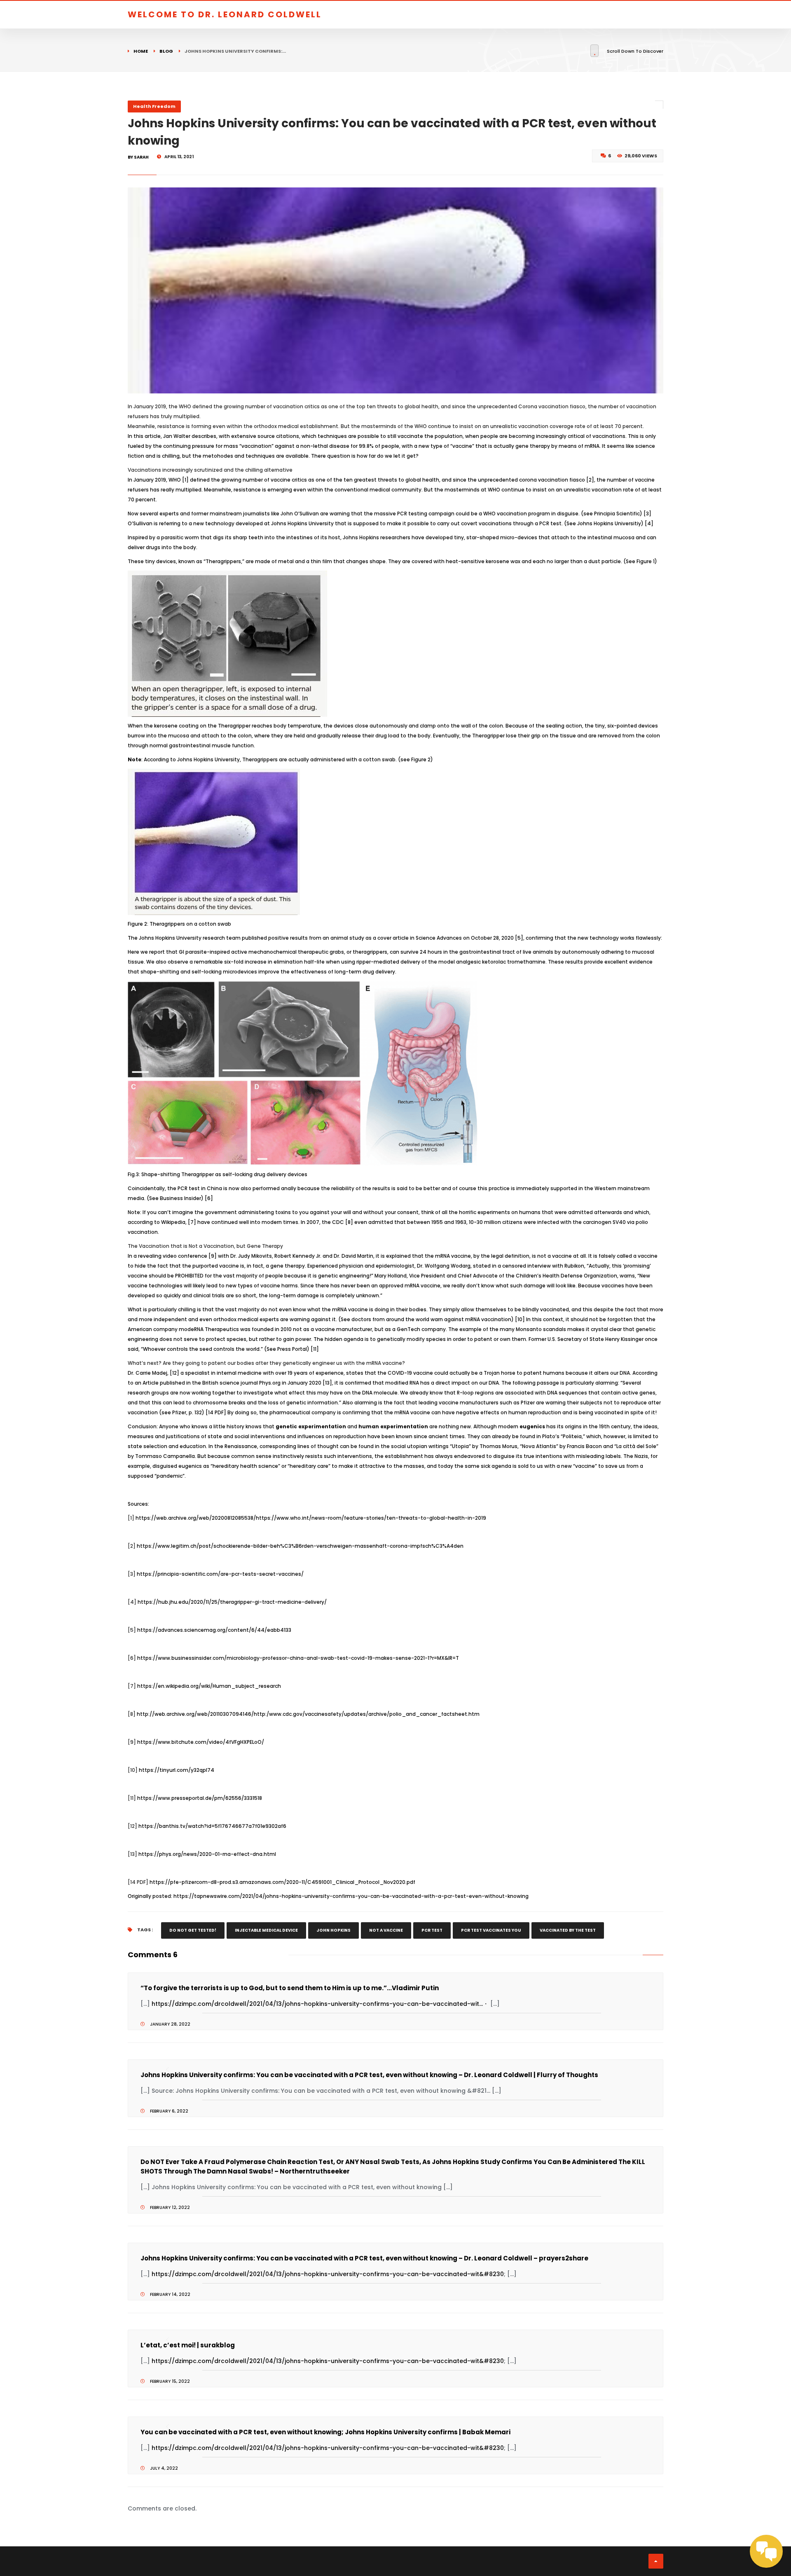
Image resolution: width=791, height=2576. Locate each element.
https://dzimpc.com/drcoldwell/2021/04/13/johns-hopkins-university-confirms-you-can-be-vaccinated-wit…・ (320, 2004)
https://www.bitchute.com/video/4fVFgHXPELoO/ (201, 1742)
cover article (393, 938)
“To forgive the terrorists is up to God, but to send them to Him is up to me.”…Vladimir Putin (290, 1988)
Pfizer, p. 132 (187, 1412)
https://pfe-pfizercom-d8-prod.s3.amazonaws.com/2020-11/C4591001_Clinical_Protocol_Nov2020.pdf (282, 1882)
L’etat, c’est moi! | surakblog (188, 2345)
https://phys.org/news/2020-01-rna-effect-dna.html (207, 1854)
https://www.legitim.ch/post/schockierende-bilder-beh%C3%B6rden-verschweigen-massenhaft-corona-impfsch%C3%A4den (300, 1546)
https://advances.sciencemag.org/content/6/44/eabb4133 (214, 1630)
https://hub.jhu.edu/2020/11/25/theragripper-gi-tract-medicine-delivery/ (232, 1602)
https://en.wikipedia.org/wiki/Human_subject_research (209, 1686)
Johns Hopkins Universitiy (609, 523)
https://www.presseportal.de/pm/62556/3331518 (200, 1798)
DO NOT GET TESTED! (193, 1930)
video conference (185, 1256)
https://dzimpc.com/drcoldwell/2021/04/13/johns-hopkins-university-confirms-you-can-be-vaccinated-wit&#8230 (328, 2274)
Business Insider (180, 1198)
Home (141, 51)
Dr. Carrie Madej (147, 1373)
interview (539, 1266)
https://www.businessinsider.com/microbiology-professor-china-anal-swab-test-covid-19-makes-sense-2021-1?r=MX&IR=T (298, 1658)
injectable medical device (266, 1930)
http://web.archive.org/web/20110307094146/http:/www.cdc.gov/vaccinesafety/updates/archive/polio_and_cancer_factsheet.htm (308, 1714)
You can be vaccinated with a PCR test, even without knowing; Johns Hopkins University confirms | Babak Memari (325, 2432)
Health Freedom (154, 106)
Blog (166, 51)
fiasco (577, 480)
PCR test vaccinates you (491, 1930)
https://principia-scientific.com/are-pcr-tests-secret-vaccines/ (220, 1574)
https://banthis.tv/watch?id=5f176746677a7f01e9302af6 (212, 1826)
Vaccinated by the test (568, 1930)
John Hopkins (333, 1930)
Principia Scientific (617, 514)
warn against (447, 1319)
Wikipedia (173, 1222)
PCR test (432, 1930)
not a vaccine (386, 1930)
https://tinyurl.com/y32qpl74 (177, 1770)
